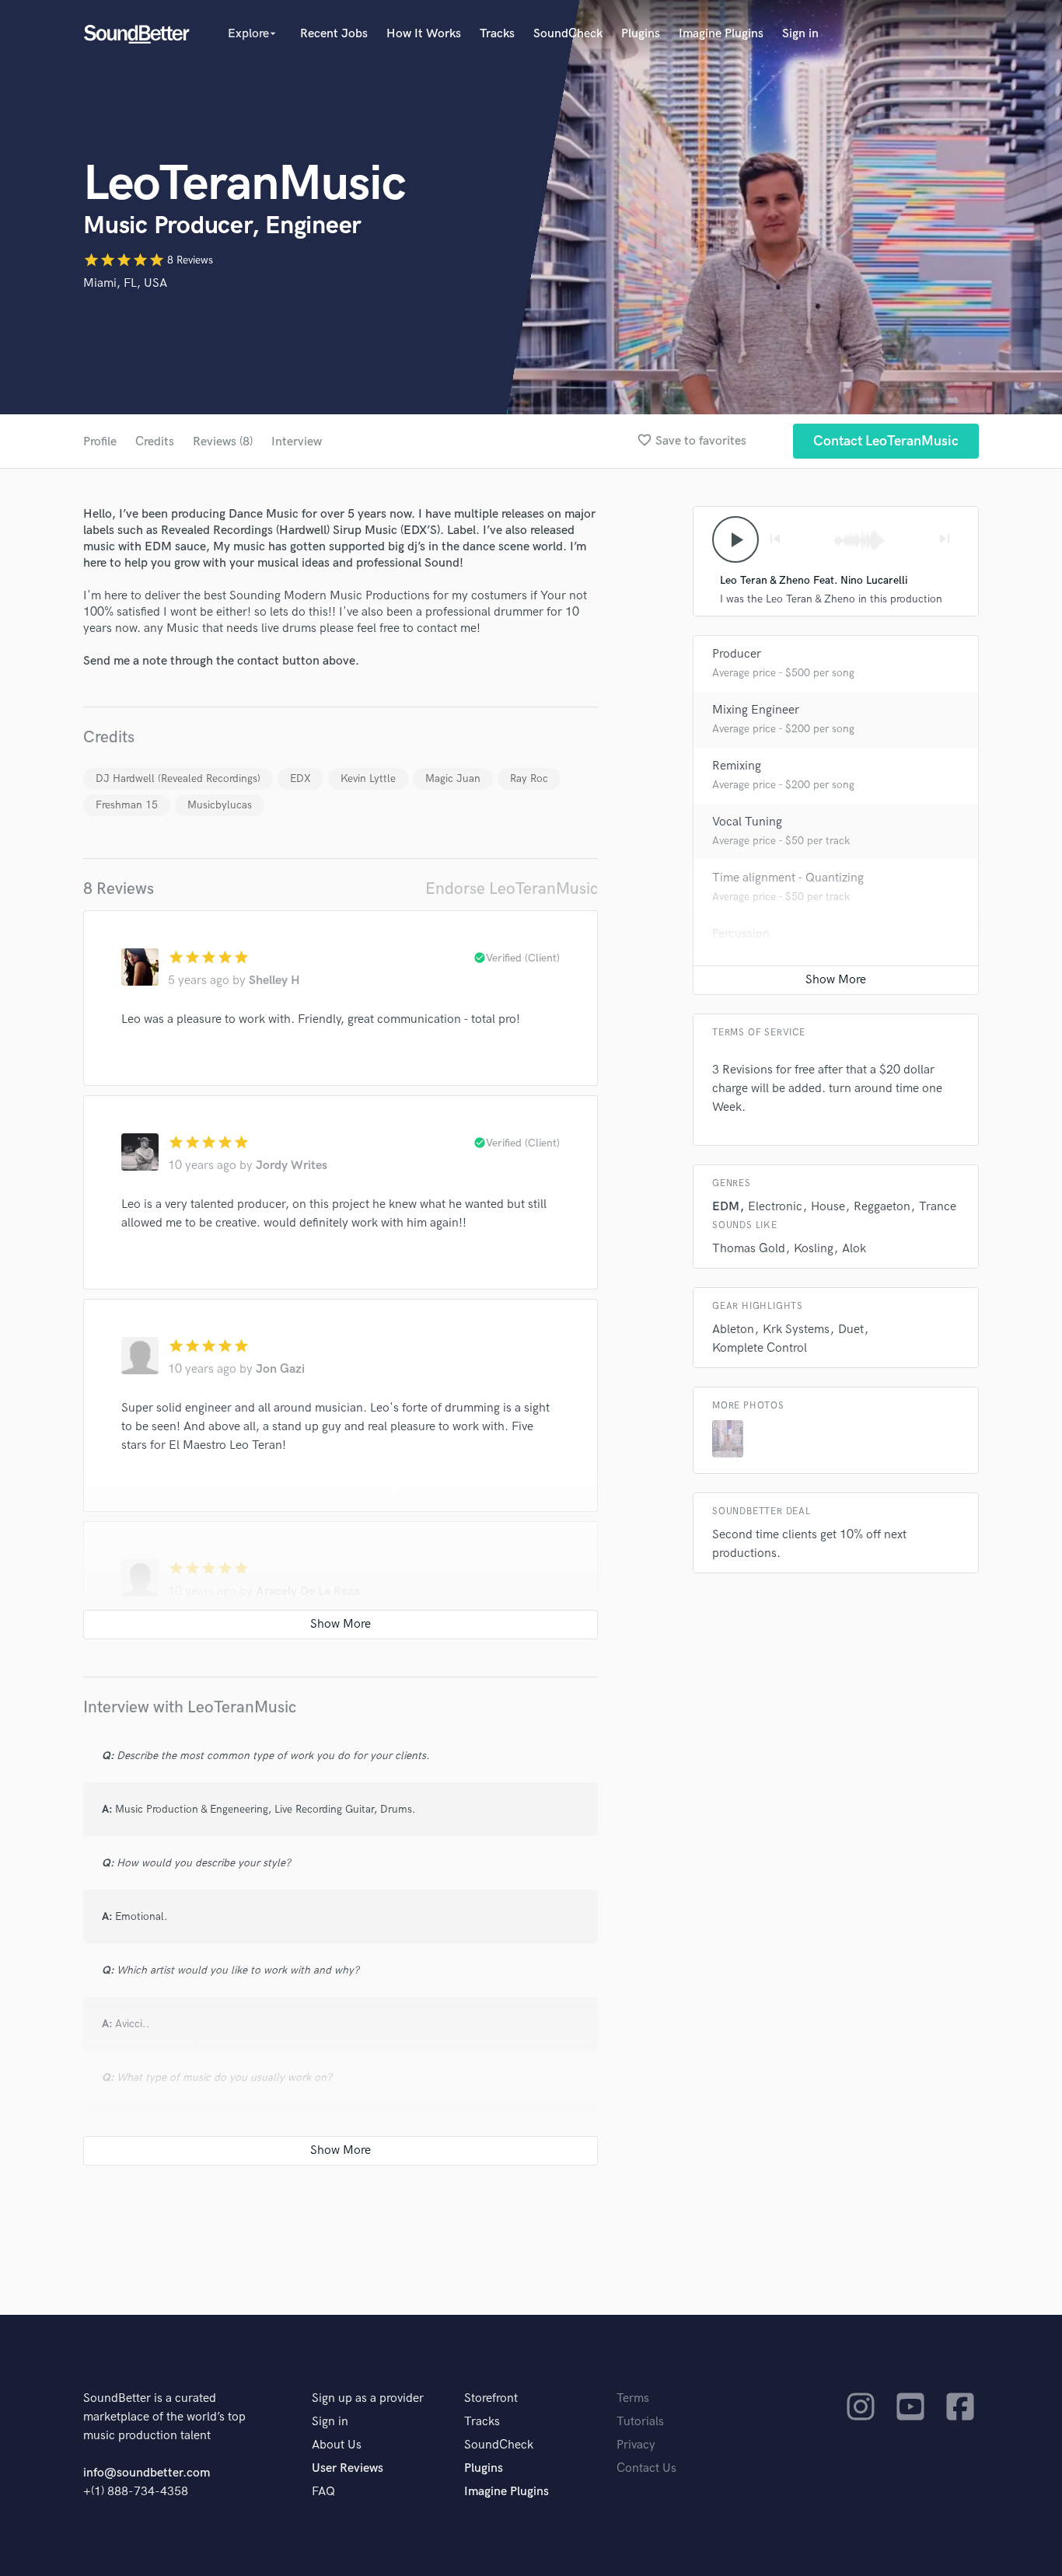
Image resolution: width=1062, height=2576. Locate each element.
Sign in (800, 34)
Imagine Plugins (721, 34)
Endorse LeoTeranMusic (512, 889)
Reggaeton (882, 1207)
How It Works (424, 34)
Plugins (641, 34)
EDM (726, 1207)
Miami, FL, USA (125, 283)
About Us (337, 2445)
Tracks (497, 34)
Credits (155, 442)
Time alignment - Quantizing (788, 878)
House (828, 1207)
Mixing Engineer (756, 710)
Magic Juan (453, 778)
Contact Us (646, 2468)
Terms (633, 2398)
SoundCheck (568, 34)
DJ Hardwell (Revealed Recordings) (178, 778)
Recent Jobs (334, 34)
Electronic (775, 1207)
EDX (300, 778)
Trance (938, 1207)
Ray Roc (529, 778)
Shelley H (274, 981)
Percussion (741, 934)
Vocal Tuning (747, 822)
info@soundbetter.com (147, 2473)
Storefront (491, 2398)
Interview (297, 442)
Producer (737, 654)
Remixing (737, 766)
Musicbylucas (220, 805)
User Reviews (348, 2468)
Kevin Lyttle (368, 778)
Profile (100, 442)
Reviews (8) (223, 442)
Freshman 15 (127, 805)
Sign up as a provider (368, 2398)
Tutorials (640, 2422)
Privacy (636, 2445)
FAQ (323, 2492)
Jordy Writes (292, 1166)
